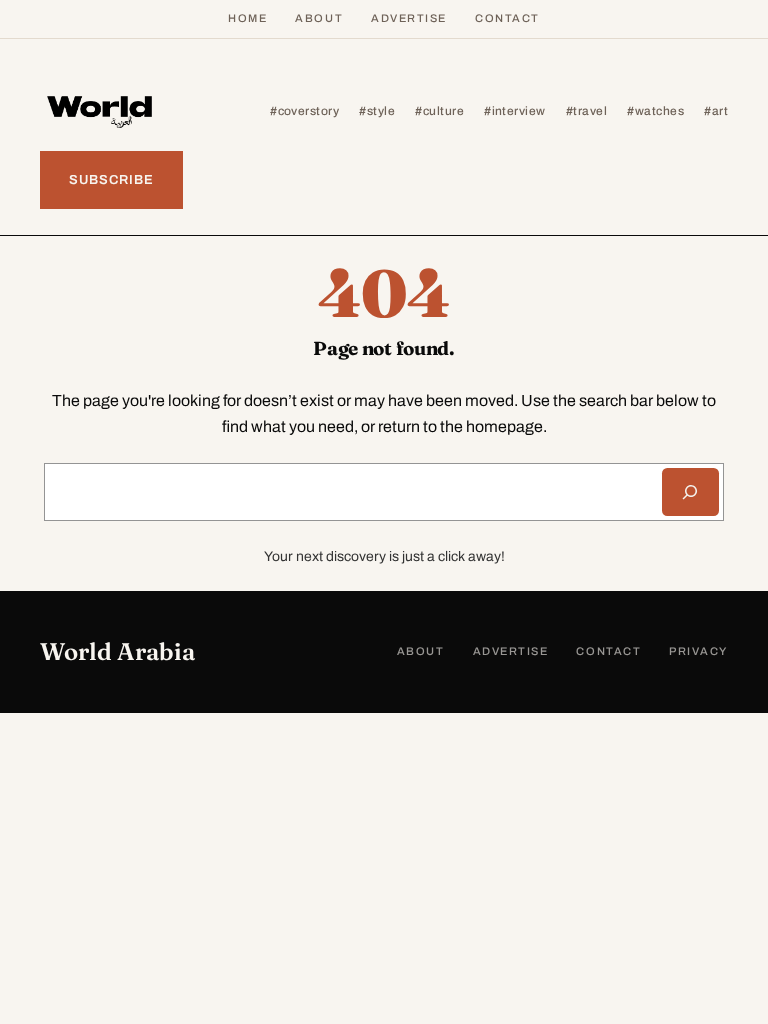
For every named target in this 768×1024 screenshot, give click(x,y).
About (319, 18)
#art (716, 111)
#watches (655, 111)
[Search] (690, 492)
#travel (586, 111)
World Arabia (117, 651)
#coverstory (304, 111)
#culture (439, 111)
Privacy (698, 651)
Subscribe (111, 180)
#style (377, 111)
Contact (507, 18)
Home (247, 18)
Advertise (409, 18)
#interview (515, 111)
